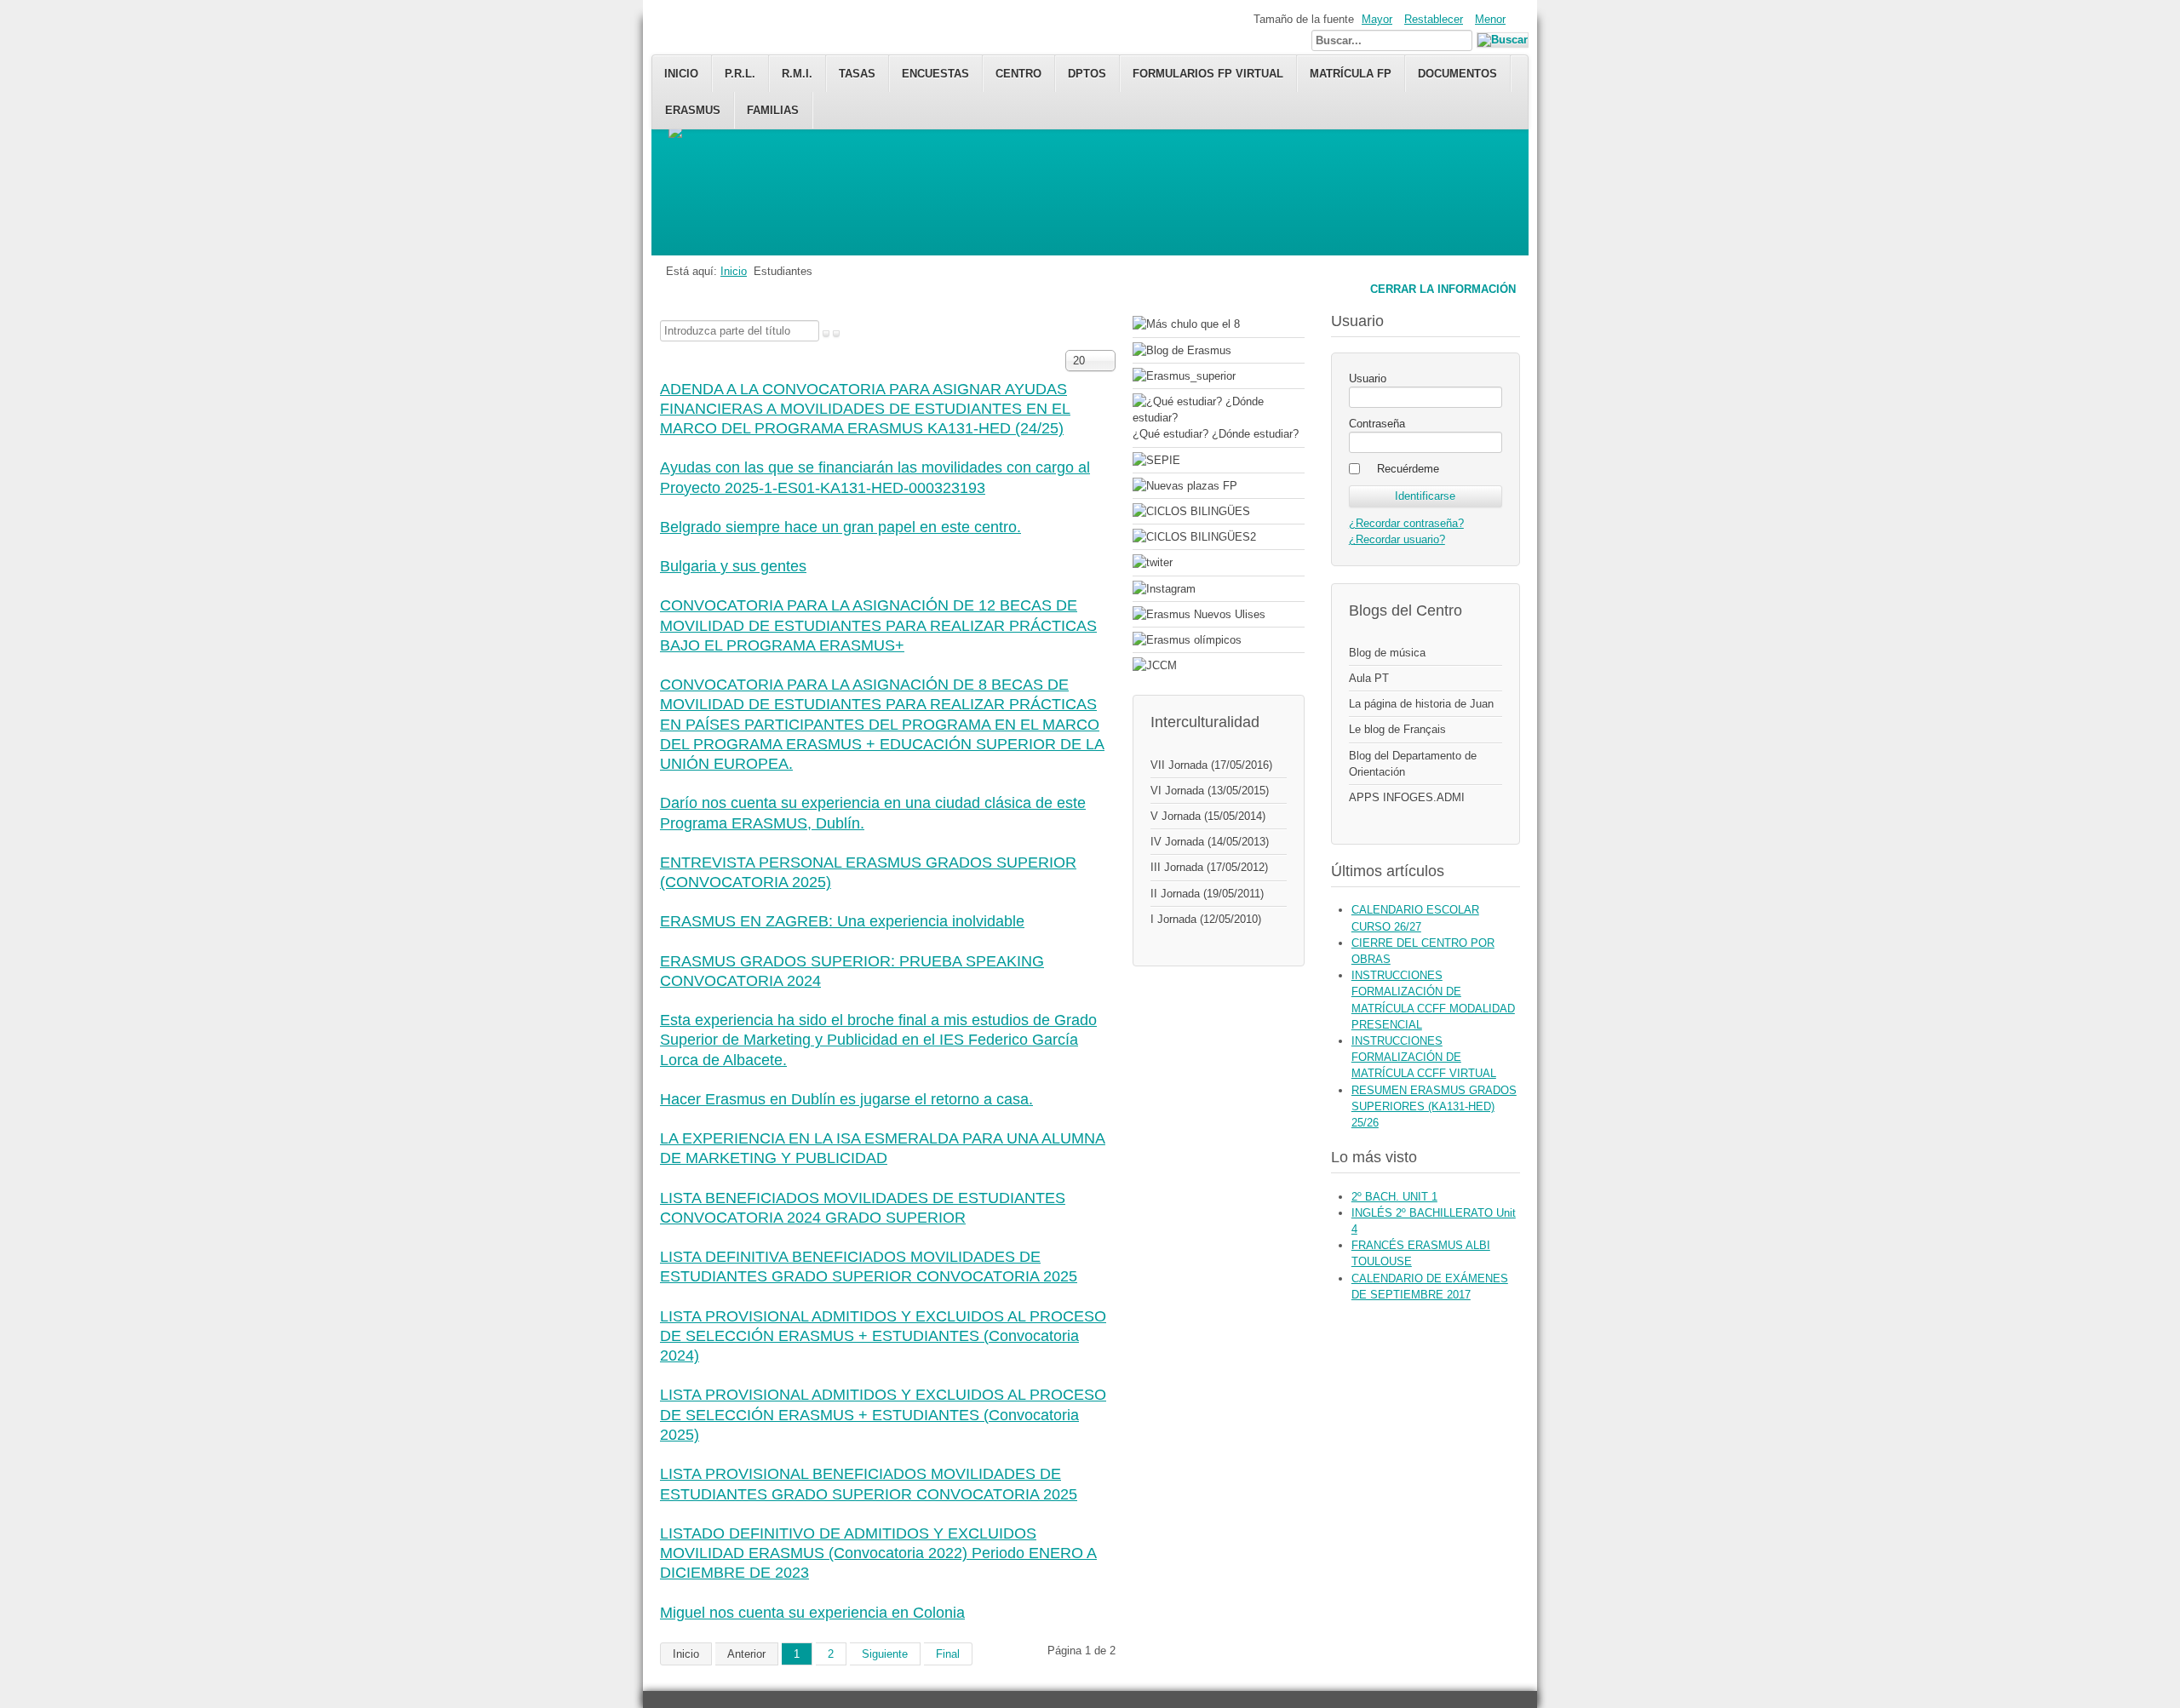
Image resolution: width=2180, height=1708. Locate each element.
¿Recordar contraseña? (1406, 523)
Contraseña (1377, 424)
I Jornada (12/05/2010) (1206, 919)
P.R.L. (740, 74)
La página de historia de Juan (1421, 704)
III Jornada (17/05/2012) (1209, 867)
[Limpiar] (836, 334)
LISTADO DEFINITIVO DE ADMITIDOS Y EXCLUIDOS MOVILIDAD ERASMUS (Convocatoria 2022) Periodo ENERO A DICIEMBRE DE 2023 (878, 1553)
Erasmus (693, 110)
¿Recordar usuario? (1397, 539)
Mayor (1377, 19)
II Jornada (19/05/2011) (1207, 894)
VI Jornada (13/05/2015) (1210, 791)
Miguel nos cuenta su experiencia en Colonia (812, 1613)
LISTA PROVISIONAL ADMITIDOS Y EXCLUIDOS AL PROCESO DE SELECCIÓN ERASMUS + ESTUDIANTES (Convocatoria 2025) (883, 1415)
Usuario (1368, 378)
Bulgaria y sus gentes (733, 566)
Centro (1018, 74)
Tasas (857, 74)
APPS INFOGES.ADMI (1407, 797)
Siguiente (885, 1654)
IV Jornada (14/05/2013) (1210, 842)
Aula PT (1369, 678)
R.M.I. (797, 74)
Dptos (1087, 74)
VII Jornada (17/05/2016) (1211, 765)
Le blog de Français (1397, 729)
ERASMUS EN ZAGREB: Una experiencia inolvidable (842, 921)
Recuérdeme (1408, 469)
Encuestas (935, 74)
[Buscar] (826, 334)
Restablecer (1434, 19)
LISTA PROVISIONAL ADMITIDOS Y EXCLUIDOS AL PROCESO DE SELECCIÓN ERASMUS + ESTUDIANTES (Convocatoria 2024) (883, 1336)
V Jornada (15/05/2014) (1208, 816)
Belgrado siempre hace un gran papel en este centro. (840, 527)
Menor (1490, 19)
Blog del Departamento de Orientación (1413, 764)
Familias (773, 110)
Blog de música (1387, 653)
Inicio (681, 74)
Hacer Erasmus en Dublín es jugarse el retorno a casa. (846, 1099)
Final (948, 1654)
